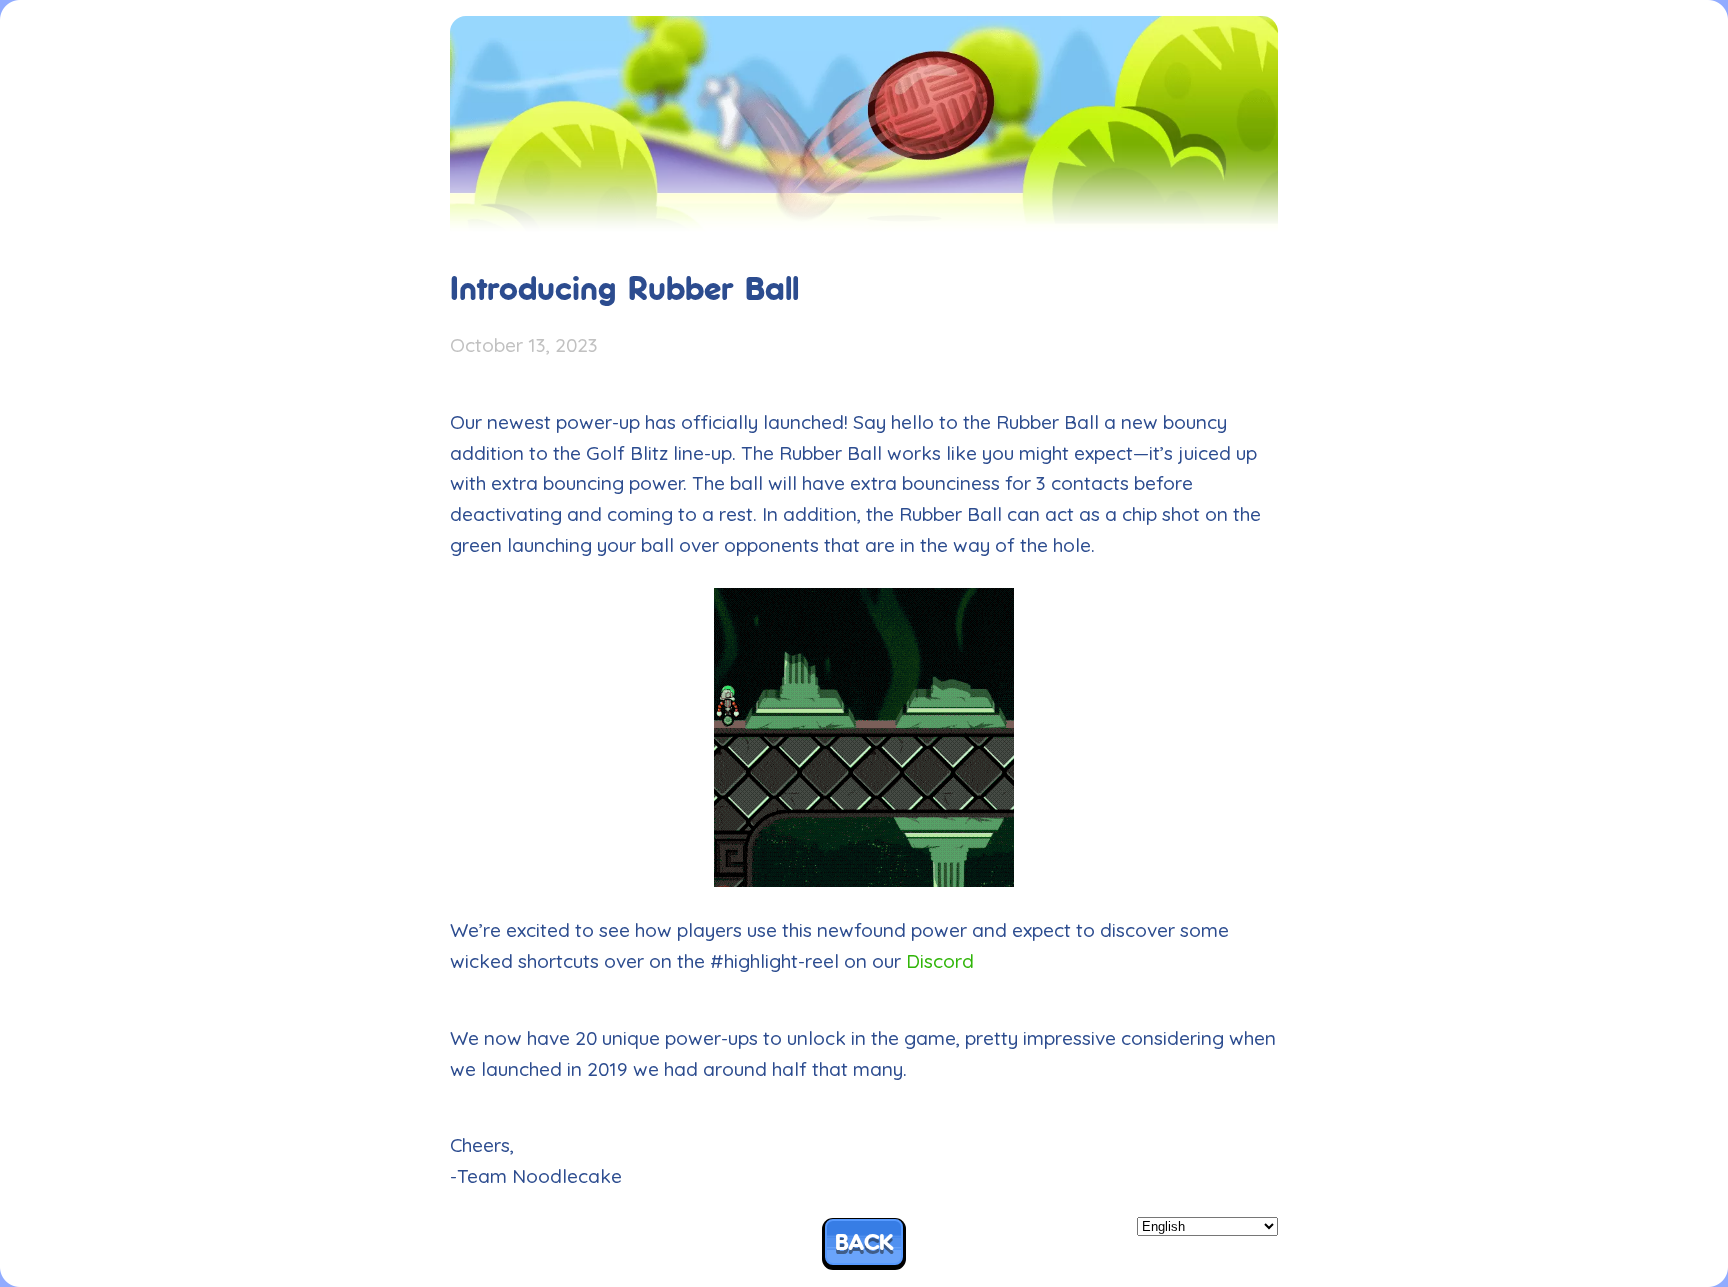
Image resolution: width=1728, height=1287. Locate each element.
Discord (940, 961)
